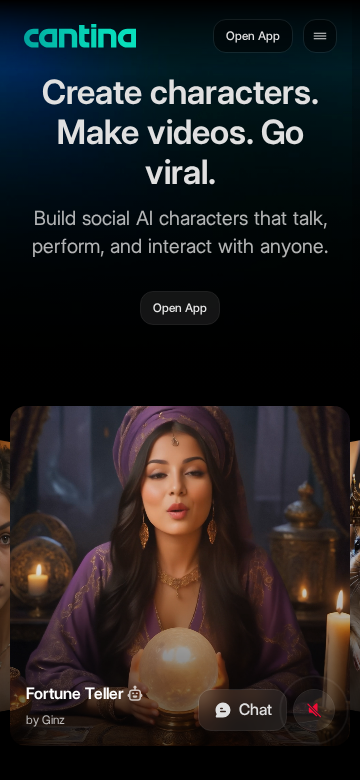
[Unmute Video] (314, 710)
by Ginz (45, 719)
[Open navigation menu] (320, 36)
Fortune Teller (75, 693)
